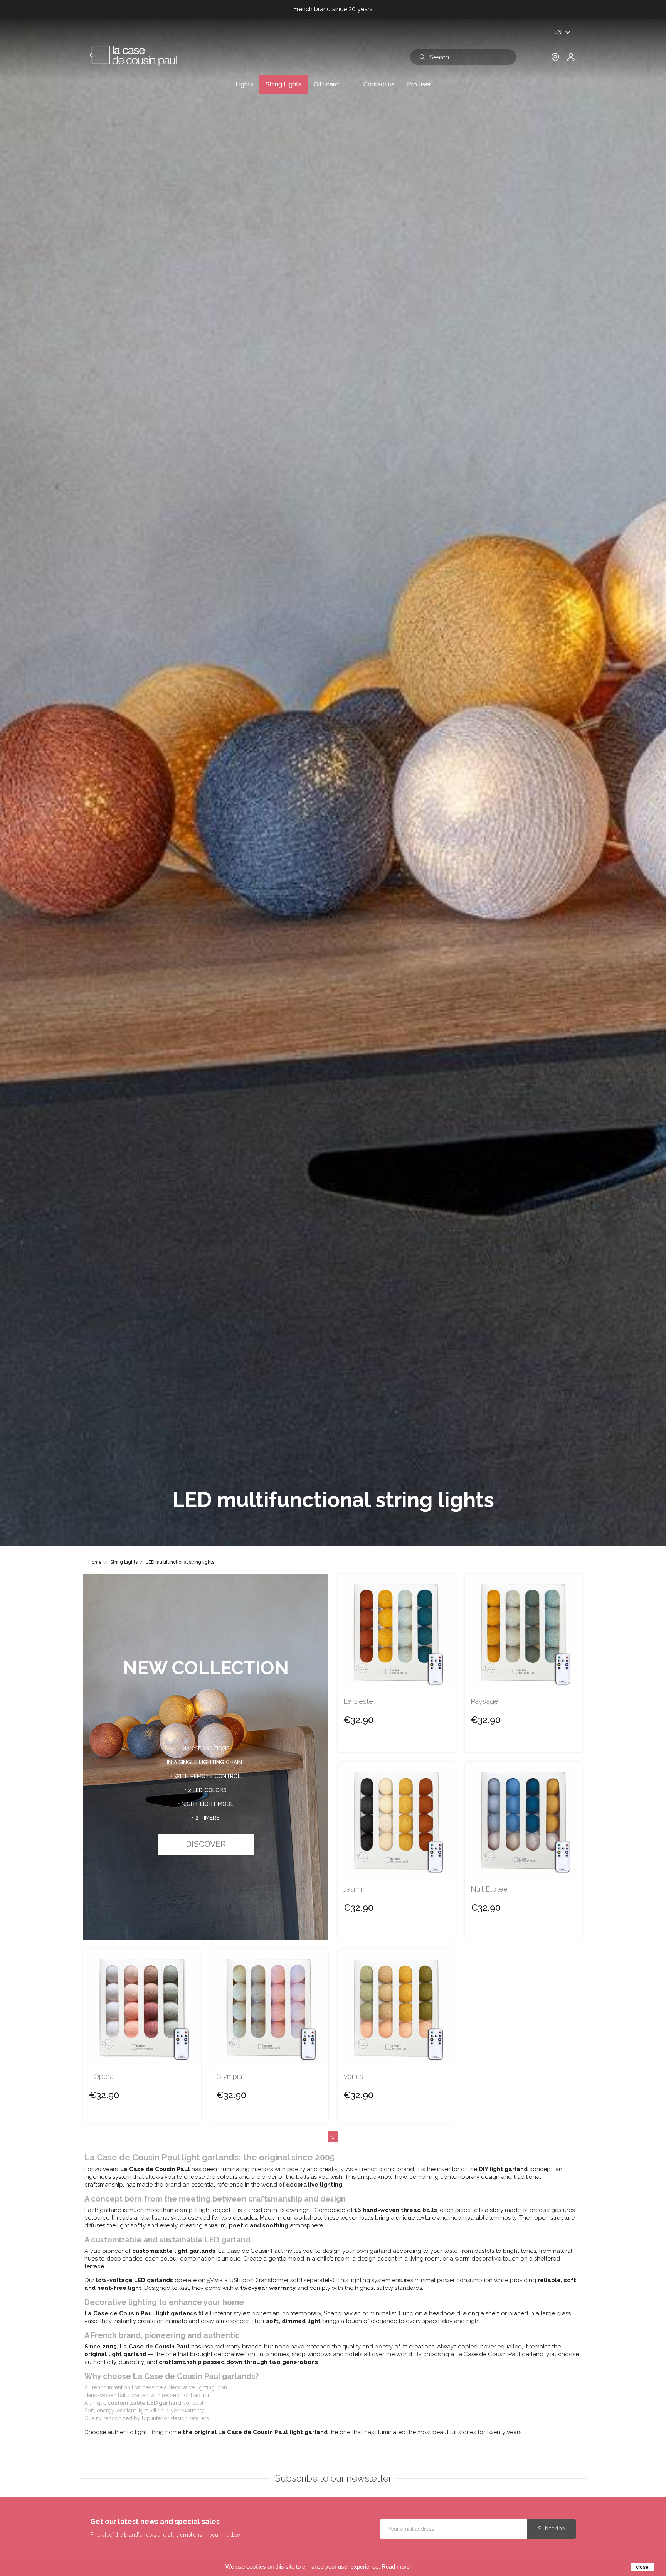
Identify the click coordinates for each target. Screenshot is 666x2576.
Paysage (484, 1701)
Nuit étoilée (489, 1889)
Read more (396, 2567)
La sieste (358, 1701)
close (642, 2567)
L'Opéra (101, 2077)
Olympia (229, 2077)
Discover (206, 1844)
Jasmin (354, 1889)
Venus (353, 2077)
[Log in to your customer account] (571, 60)
